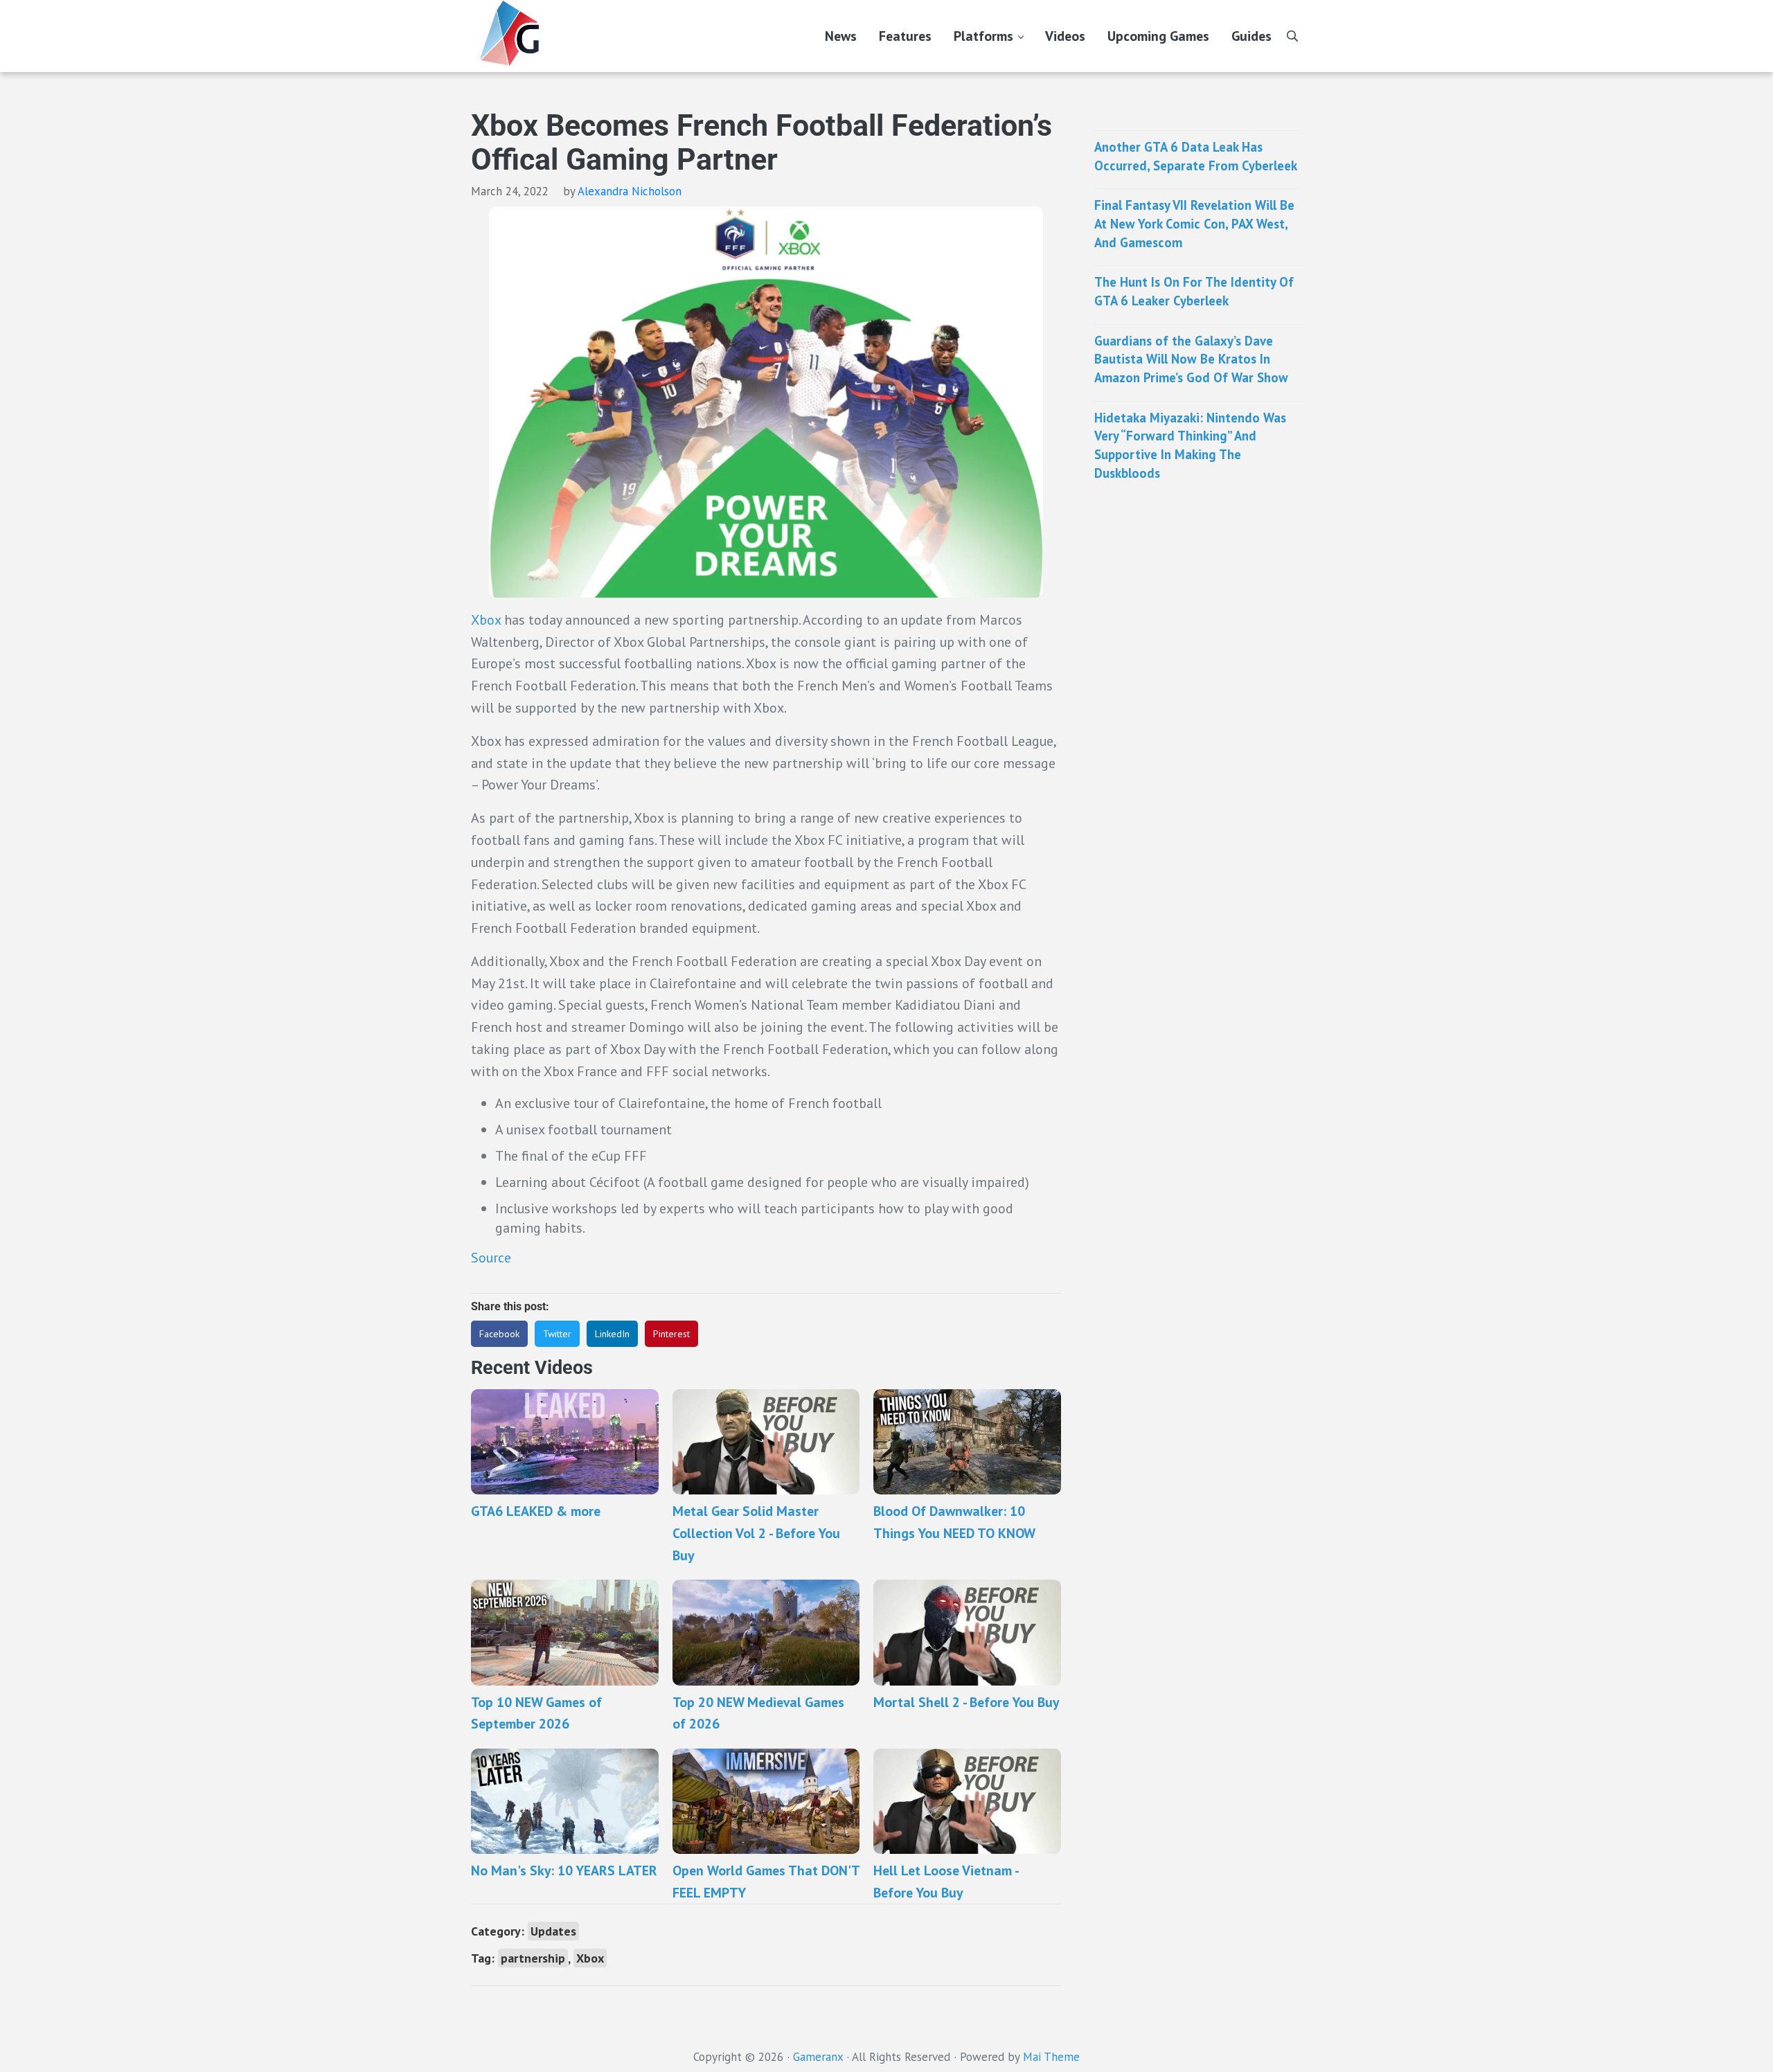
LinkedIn (612, 1334)
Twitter (557, 1334)
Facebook (499, 1334)
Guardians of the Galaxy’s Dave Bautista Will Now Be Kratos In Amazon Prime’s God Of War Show (1191, 359)
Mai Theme (1051, 2057)
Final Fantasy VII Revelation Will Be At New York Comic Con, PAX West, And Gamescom (1194, 223)
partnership (533, 1958)
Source (491, 1257)
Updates (553, 1931)
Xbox (486, 619)
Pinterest (671, 1334)
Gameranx (818, 2057)
